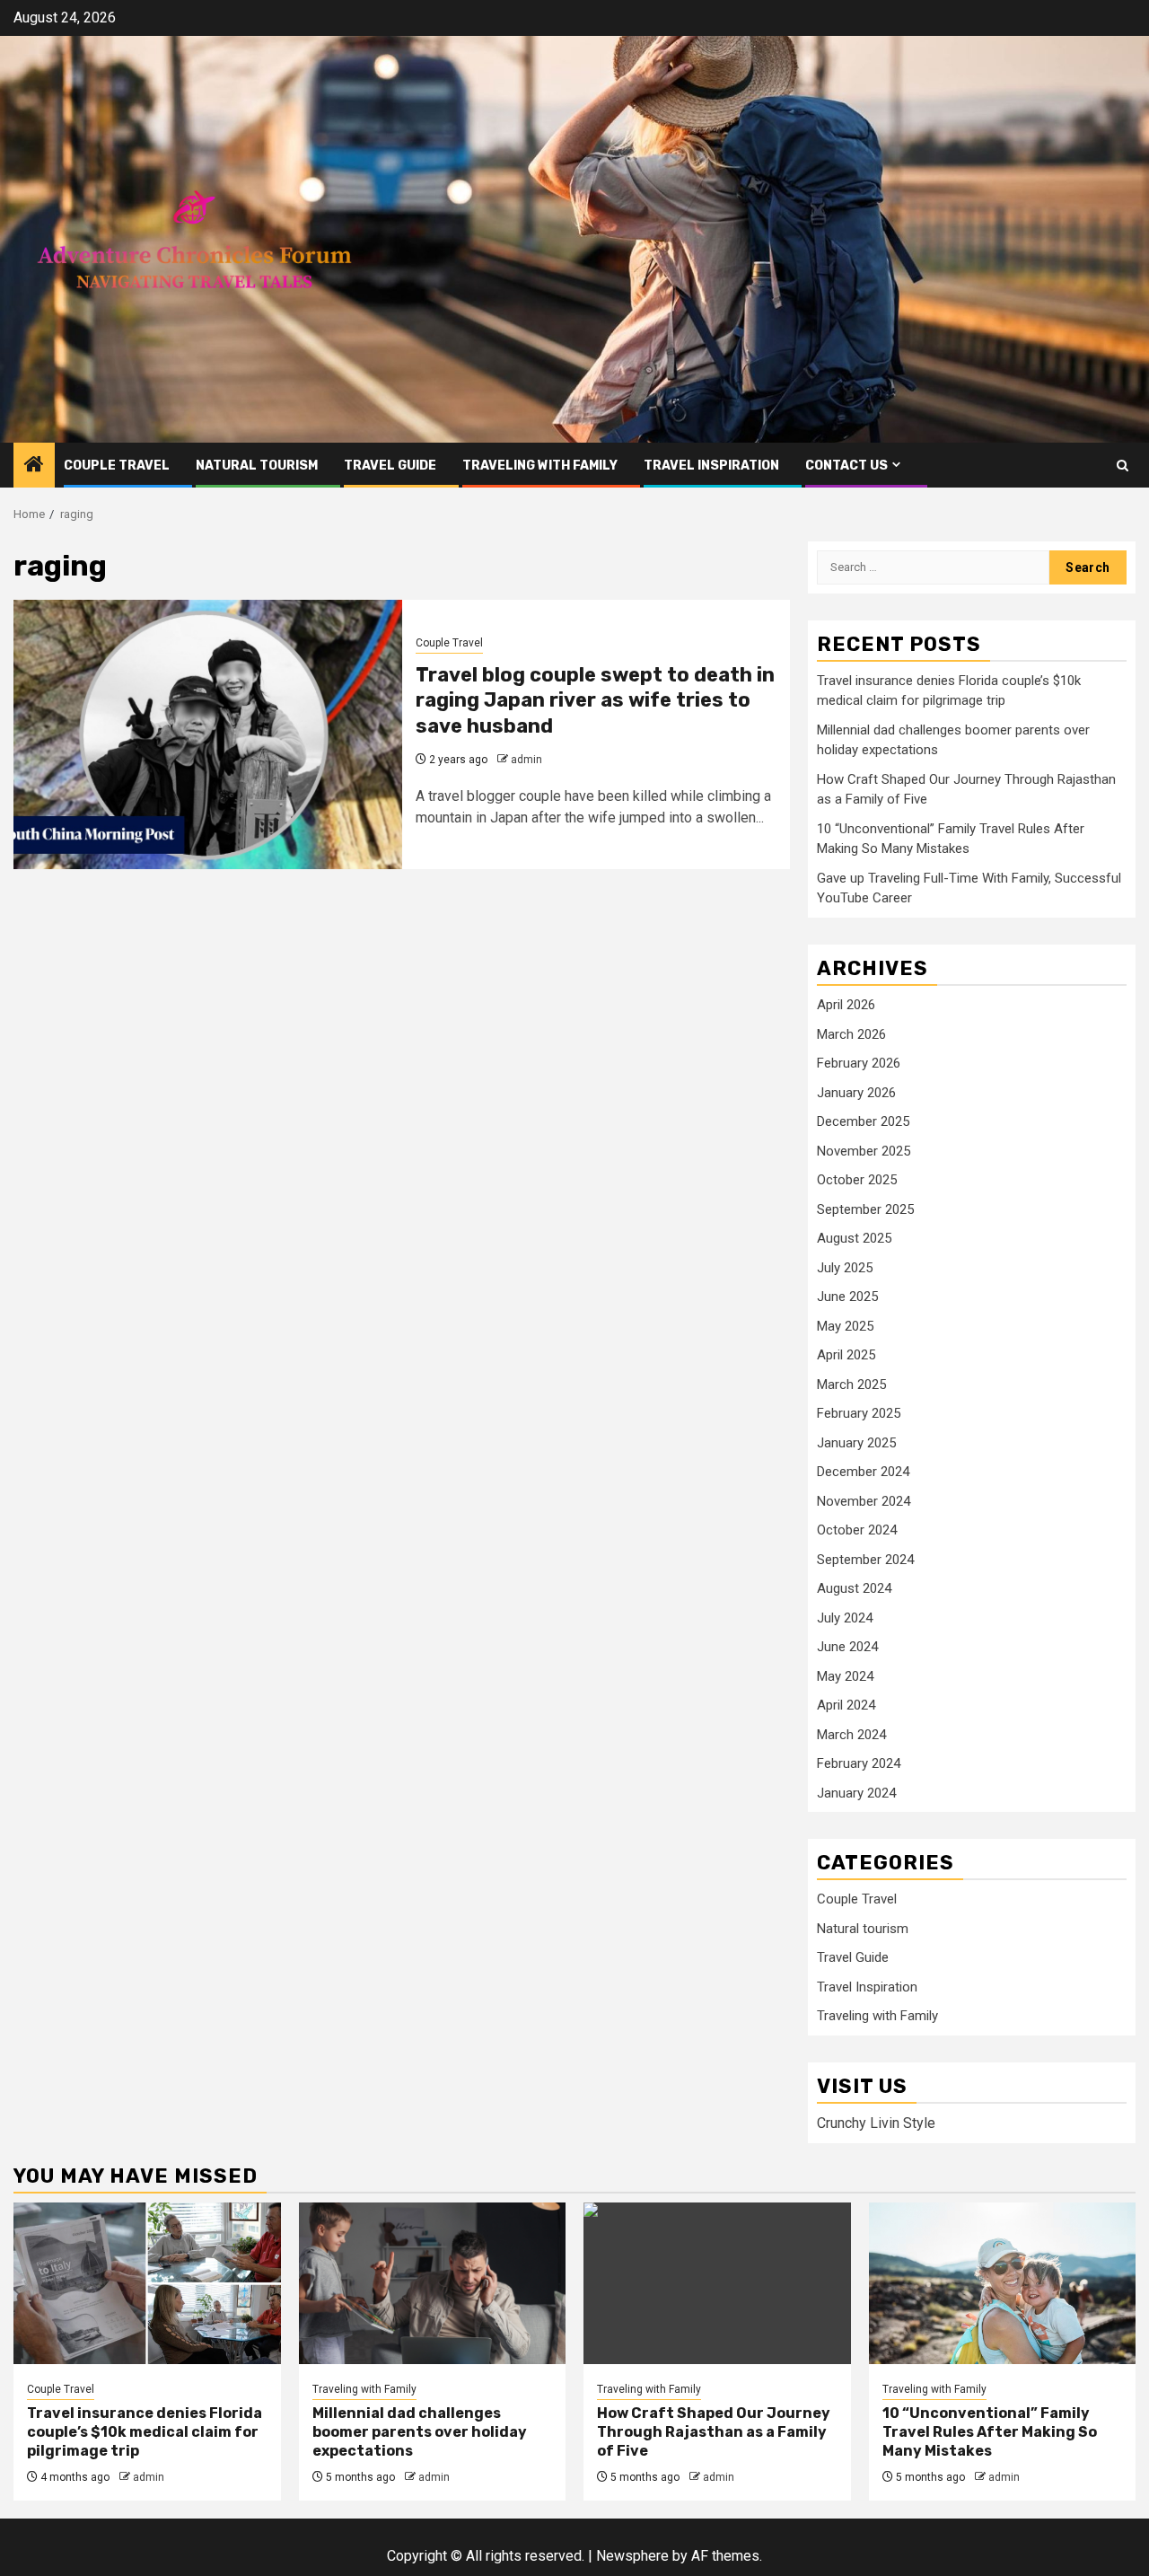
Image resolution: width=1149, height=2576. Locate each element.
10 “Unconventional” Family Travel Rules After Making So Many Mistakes (990, 2432)
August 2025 (854, 1238)
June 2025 (847, 1297)
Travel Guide (390, 466)
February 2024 (859, 1763)
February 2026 (859, 1063)
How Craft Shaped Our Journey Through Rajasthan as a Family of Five (714, 2432)
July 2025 (845, 1268)
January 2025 (856, 1443)
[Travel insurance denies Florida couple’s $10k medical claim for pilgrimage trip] (147, 2283)
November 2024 (864, 1501)
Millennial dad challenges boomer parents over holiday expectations (420, 2432)
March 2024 (851, 1735)
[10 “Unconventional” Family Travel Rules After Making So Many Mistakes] (1003, 2283)
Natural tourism (257, 466)
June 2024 (847, 1647)
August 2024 (854, 1588)
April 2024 (846, 1705)
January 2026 (856, 1093)
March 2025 (851, 1385)
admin (526, 760)
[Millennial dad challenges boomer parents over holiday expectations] (433, 2283)
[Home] (34, 466)
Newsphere (632, 2556)
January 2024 (856, 1793)
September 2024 (865, 1560)
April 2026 (846, 1005)
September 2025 (865, 1209)
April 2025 (846, 1355)
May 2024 (845, 1676)
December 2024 (863, 1472)
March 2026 (851, 1034)
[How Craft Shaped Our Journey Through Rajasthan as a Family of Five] (717, 2283)
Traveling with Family (540, 466)
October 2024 (857, 1530)
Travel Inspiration (711, 466)
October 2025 (857, 1180)
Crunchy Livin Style (876, 2123)
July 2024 (845, 1618)
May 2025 (845, 1326)
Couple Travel (117, 466)
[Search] (1123, 466)
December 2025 (863, 1121)
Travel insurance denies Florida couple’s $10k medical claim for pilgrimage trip (145, 2432)
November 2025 (864, 1151)
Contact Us (846, 466)
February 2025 (859, 1413)
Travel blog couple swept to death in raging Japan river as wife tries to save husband (595, 700)
